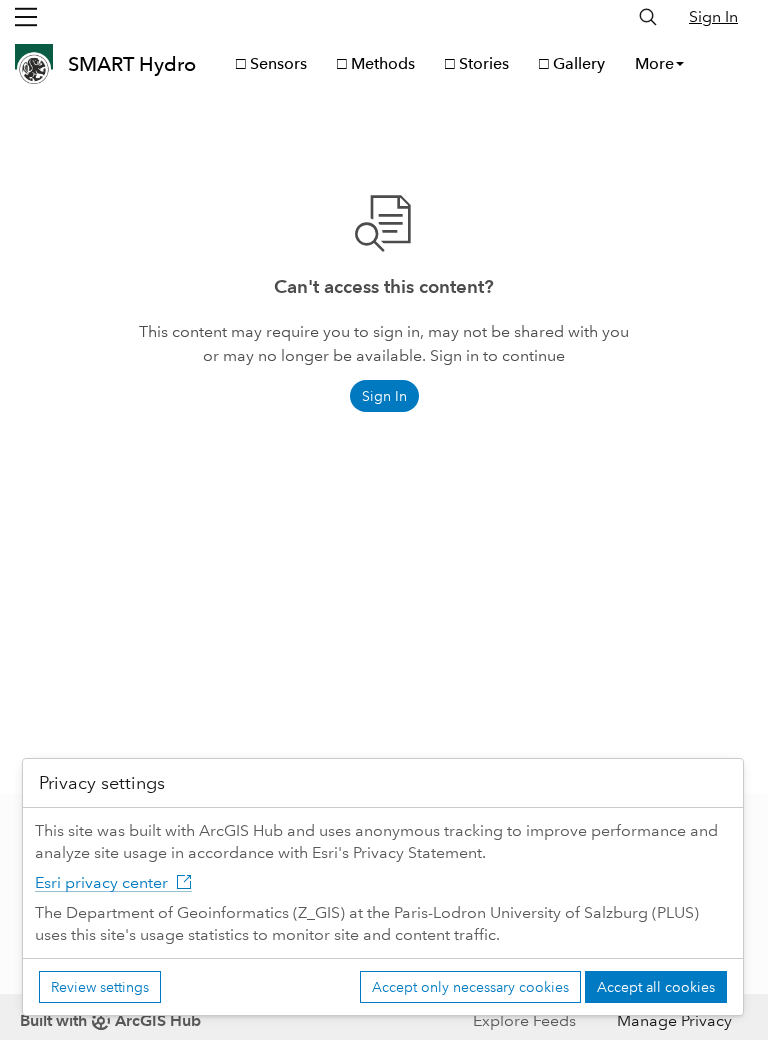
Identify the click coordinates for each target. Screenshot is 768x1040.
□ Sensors (271, 63)
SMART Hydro (132, 64)
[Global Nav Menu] (26, 17)
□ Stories (477, 63)
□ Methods (376, 63)
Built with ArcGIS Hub (110, 1020)
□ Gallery (572, 63)
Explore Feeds (524, 1020)
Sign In (713, 16)
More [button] (654, 63)
